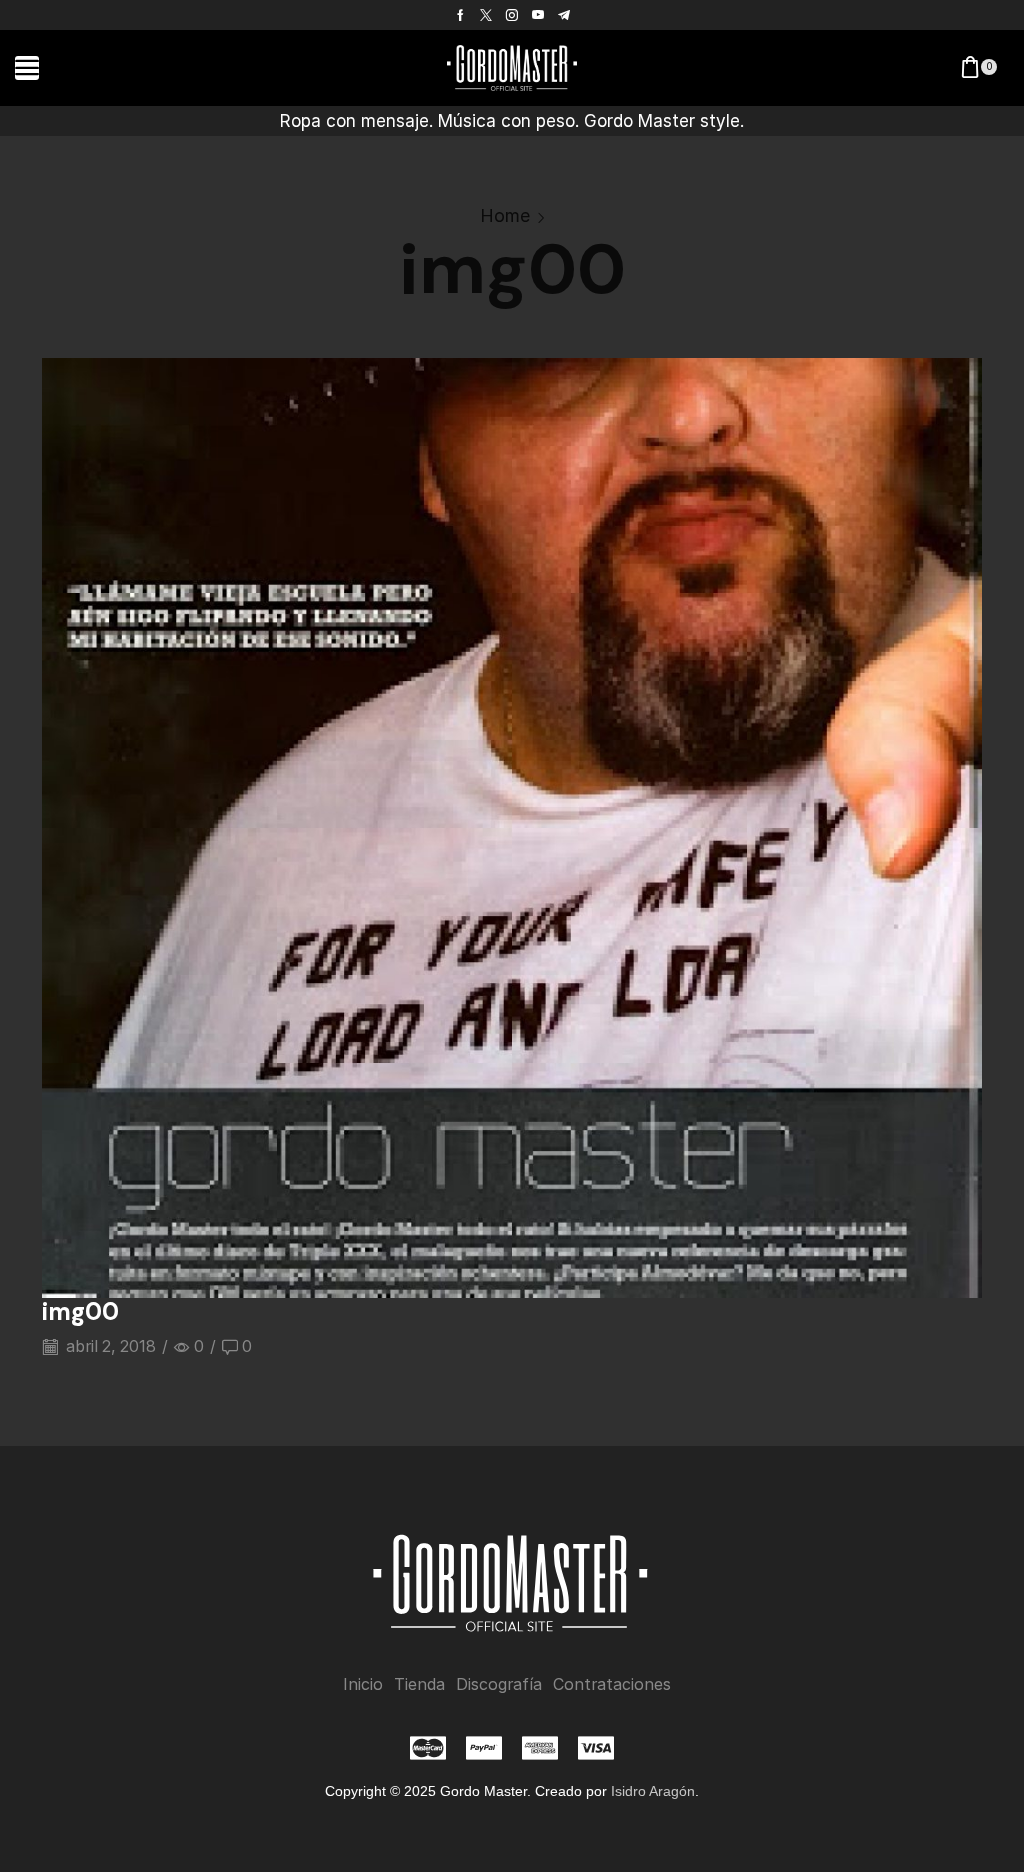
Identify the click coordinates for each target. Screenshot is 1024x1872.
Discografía (499, 1684)
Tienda (419, 1684)
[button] (27, 68)
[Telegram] (564, 15)
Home (505, 215)
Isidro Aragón (653, 1791)
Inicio (363, 1684)
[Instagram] (512, 15)
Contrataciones (612, 1684)
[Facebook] (460, 15)
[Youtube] (538, 15)
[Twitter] (486, 15)
